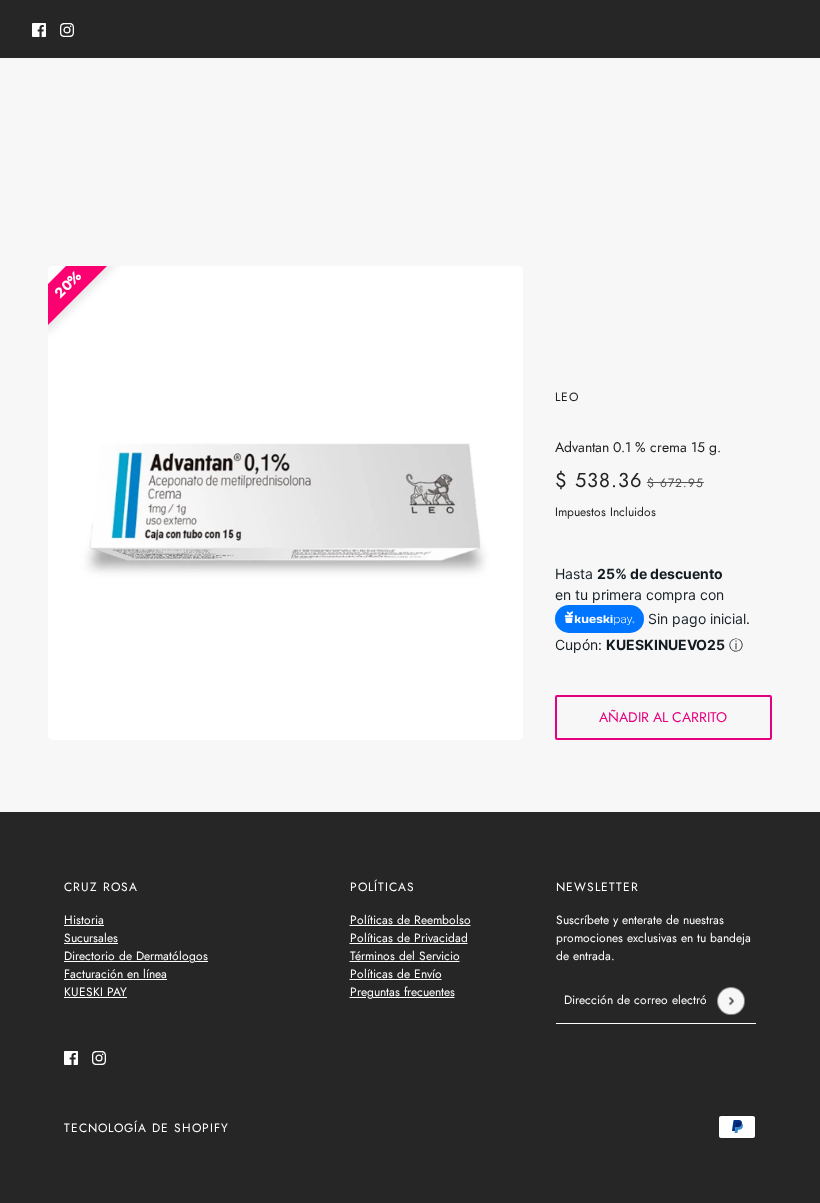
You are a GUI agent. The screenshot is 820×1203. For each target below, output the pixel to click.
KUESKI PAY (95, 992)
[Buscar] (43, 96)
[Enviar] (730, 1000)
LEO (567, 397)
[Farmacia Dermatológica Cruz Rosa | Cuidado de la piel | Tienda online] (410, 99)
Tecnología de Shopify (146, 1128)
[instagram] (67, 29)
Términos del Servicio (405, 956)
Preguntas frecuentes (402, 992)
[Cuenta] (739, 99)
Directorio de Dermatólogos (136, 956)
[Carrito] (777, 99)
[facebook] (39, 29)
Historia (84, 920)
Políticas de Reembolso (410, 920)
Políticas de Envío (396, 974)
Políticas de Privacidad (409, 938)
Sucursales (91, 938)
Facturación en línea (115, 974)
